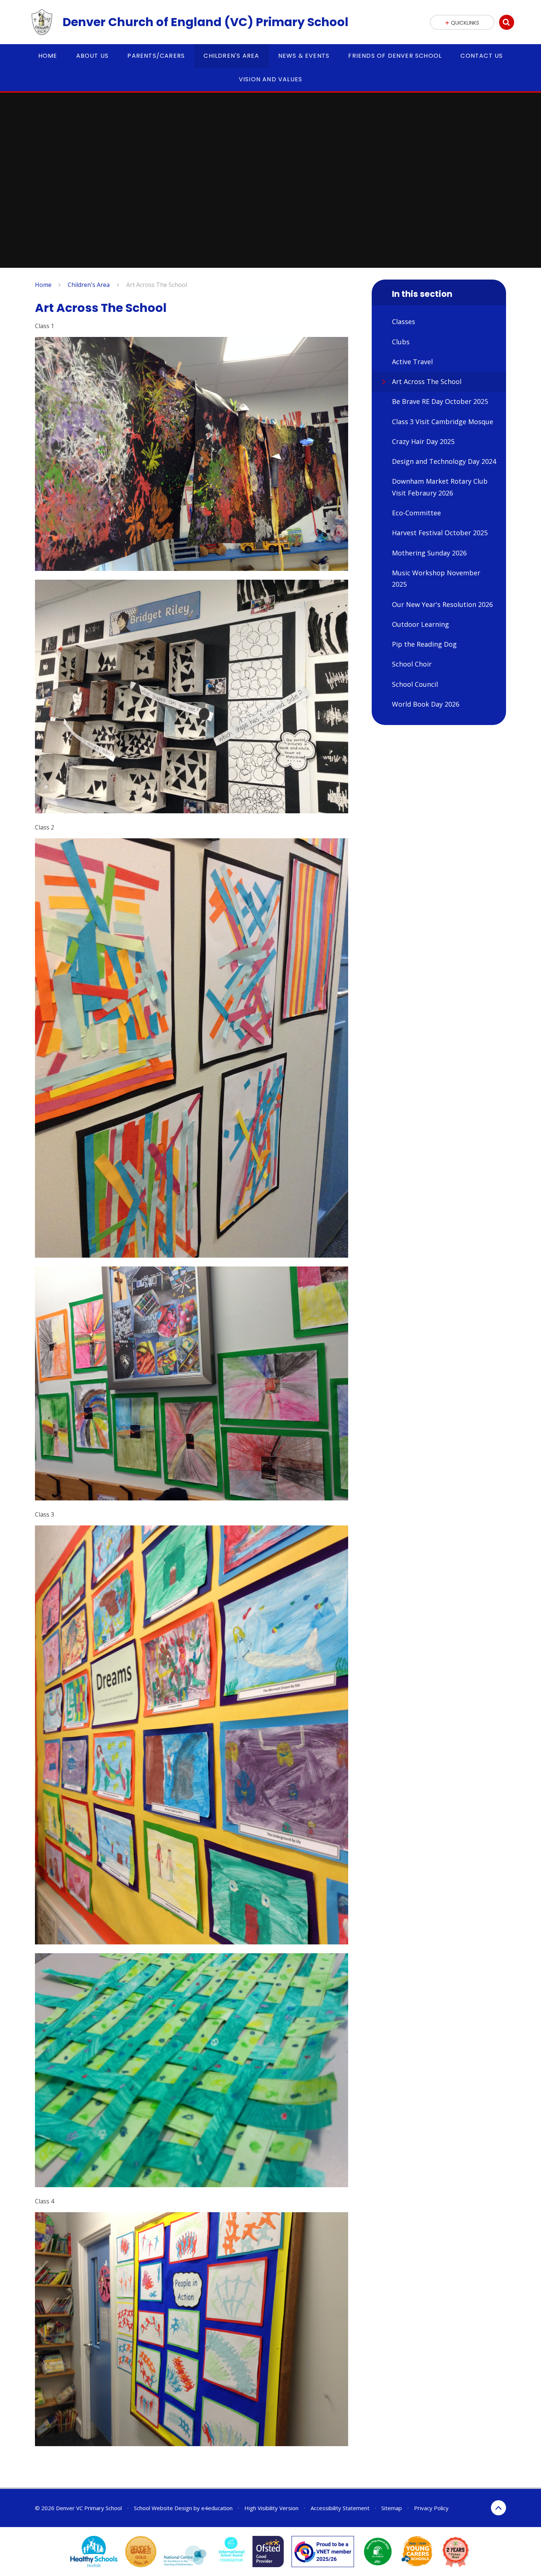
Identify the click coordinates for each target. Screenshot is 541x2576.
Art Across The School (157, 285)
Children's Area (89, 285)
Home (43, 285)
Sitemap (392, 2508)
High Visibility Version (271, 2508)
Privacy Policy (431, 2508)
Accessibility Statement (340, 2508)
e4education (217, 2508)
